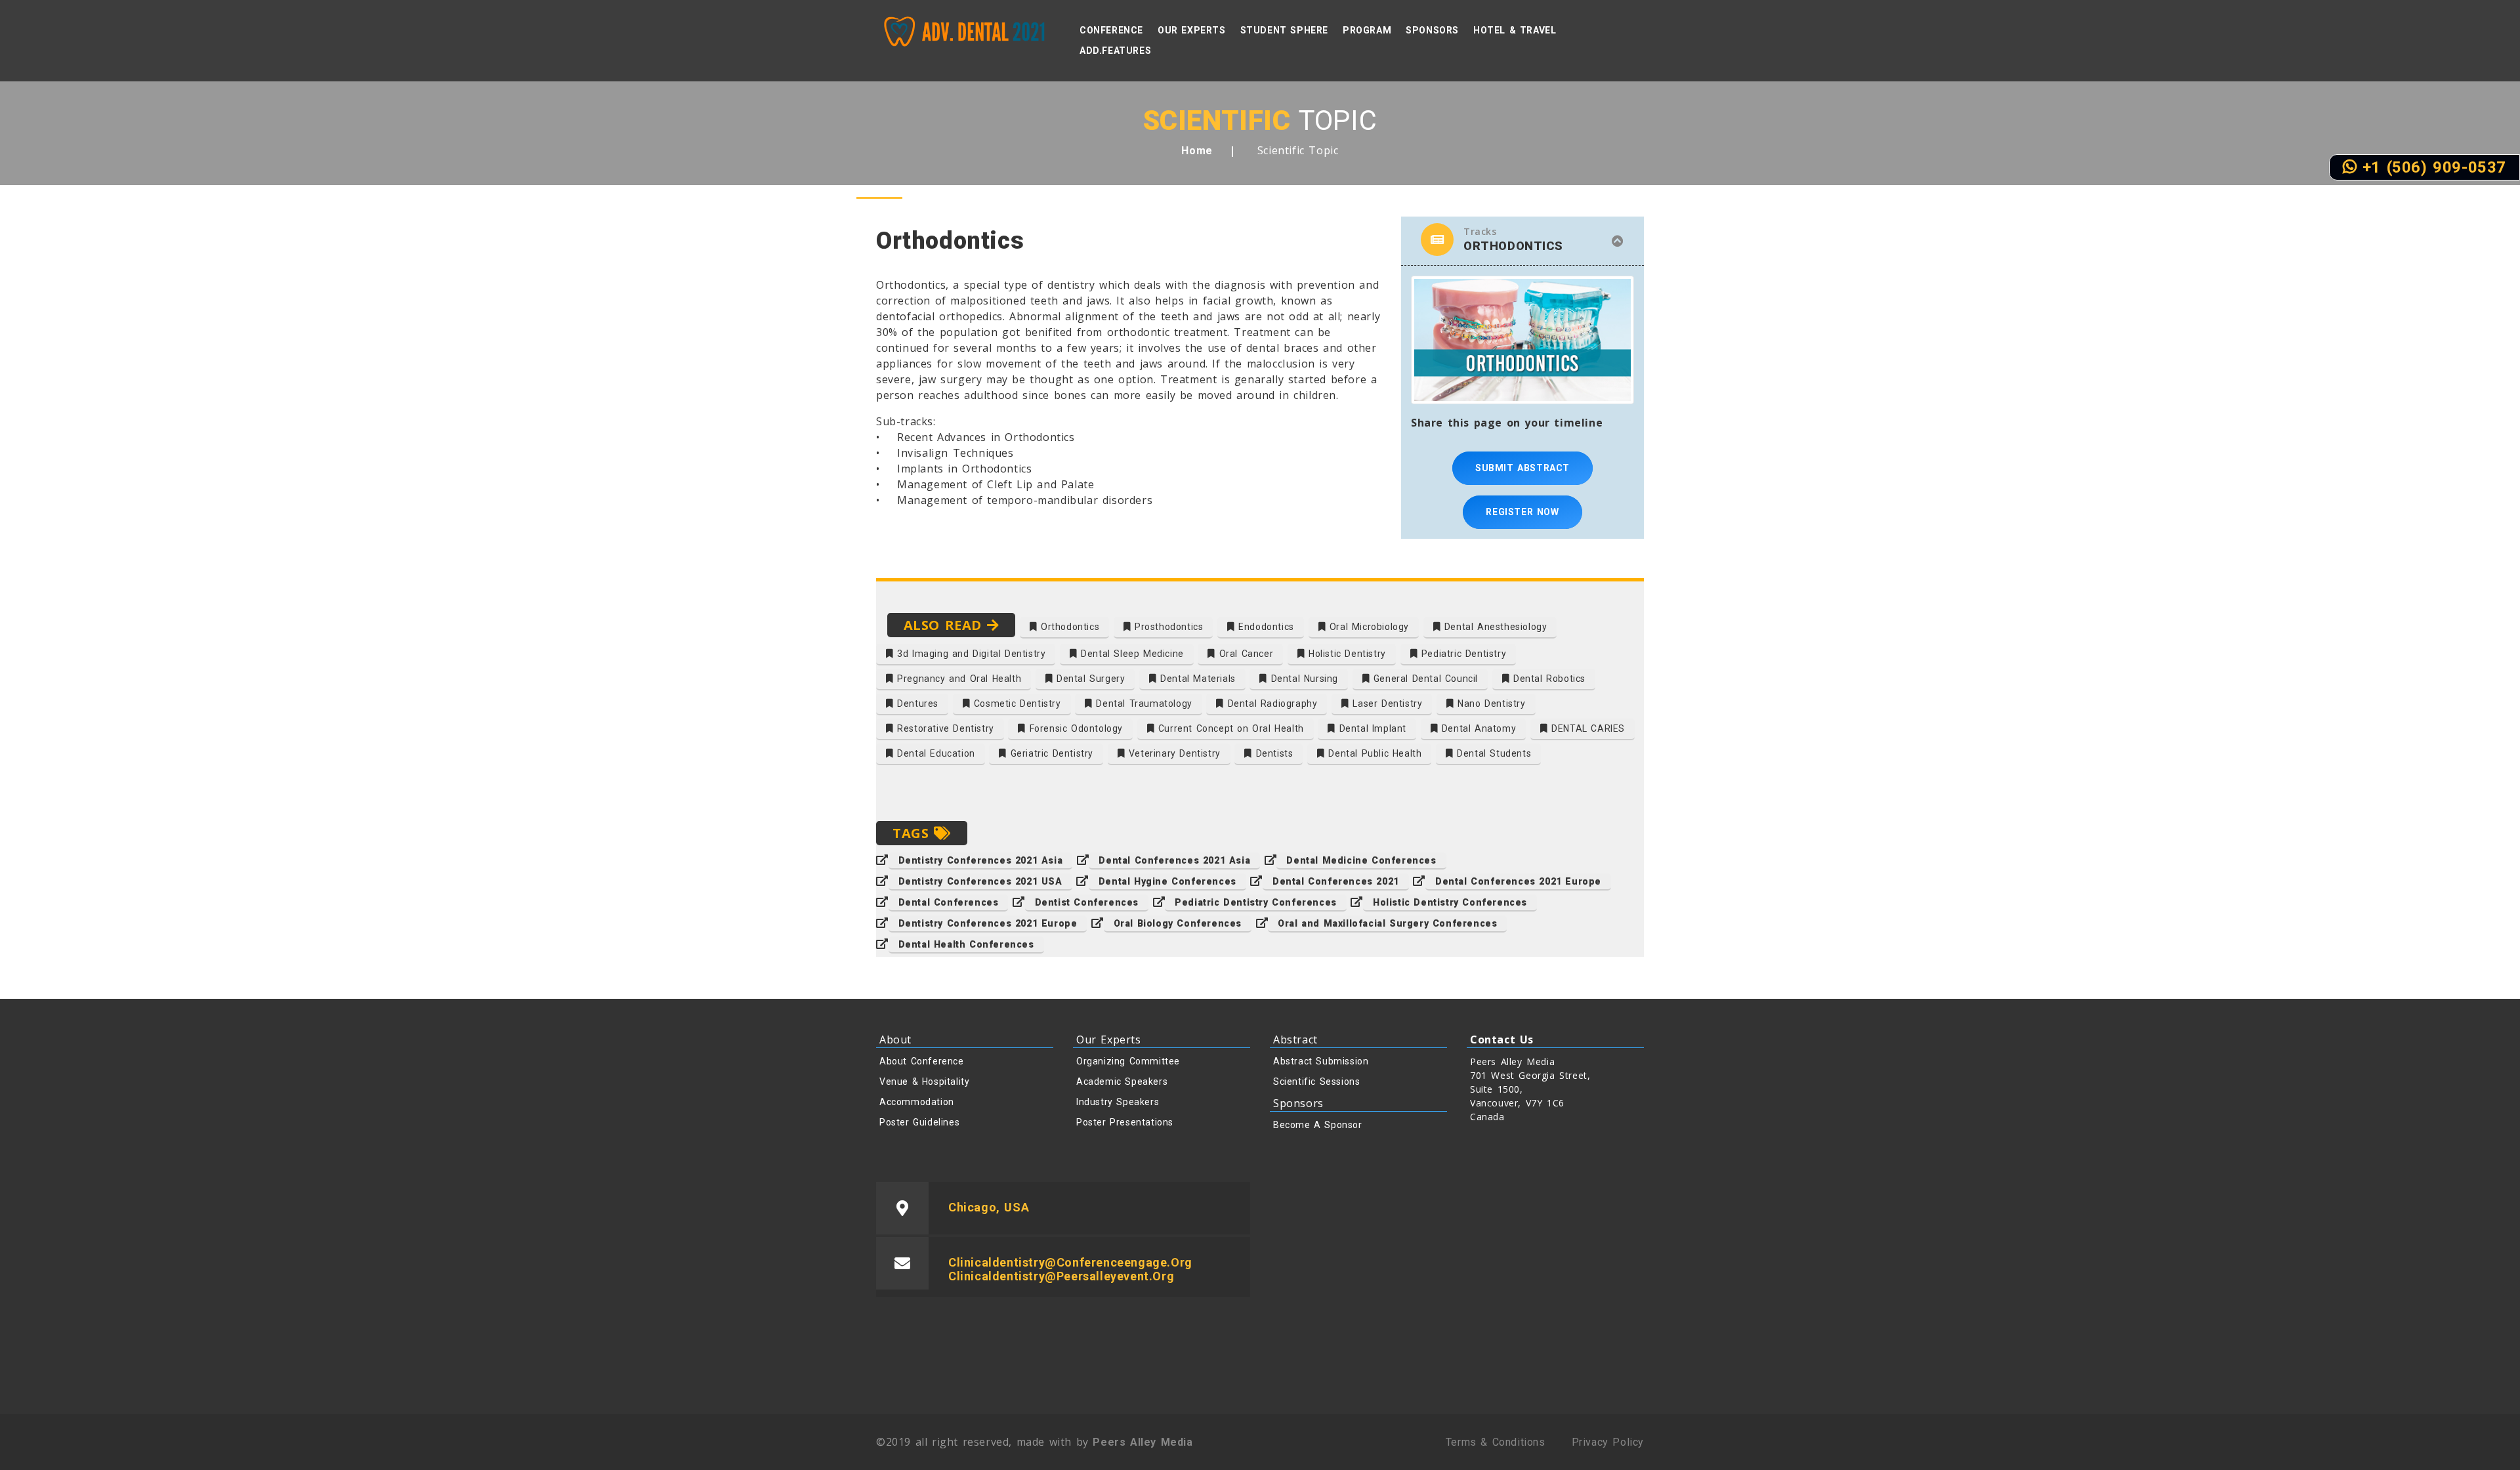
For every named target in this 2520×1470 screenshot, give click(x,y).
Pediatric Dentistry (1462, 654)
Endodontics (1265, 627)
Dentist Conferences (1087, 902)
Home (1197, 151)
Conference (1111, 30)
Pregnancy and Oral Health (958, 679)
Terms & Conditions (1496, 1442)
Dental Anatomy (1477, 728)
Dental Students (1493, 753)
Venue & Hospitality (924, 1081)
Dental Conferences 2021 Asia (1174, 860)
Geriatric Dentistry (1050, 753)
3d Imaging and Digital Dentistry (970, 654)
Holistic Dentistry (1345, 654)
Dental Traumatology (1143, 703)
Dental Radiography (1270, 703)
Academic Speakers (1122, 1081)
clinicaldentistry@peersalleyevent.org (1061, 1276)
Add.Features (1115, 51)
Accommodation (917, 1102)
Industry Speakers (1118, 1102)
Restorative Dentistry (944, 728)
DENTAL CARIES (1586, 728)
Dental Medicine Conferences (1361, 860)
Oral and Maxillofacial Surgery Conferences (1387, 923)
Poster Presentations (1125, 1122)
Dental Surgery (1089, 679)
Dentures (916, 703)
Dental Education (934, 753)
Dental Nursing (1303, 679)
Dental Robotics (1547, 679)
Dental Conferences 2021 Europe (1518, 881)
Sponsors (1432, 30)
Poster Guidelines (919, 1122)
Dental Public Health (1374, 753)
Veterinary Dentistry (1173, 753)
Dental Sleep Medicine (1131, 654)
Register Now (1522, 512)
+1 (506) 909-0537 (2431, 167)
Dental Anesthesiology (1494, 627)
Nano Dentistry (1490, 703)
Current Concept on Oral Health (1229, 728)
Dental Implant (1371, 728)
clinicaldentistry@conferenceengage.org (1070, 1262)
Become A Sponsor (1318, 1125)
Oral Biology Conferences (1178, 923)
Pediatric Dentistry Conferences (1256, 902)
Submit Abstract (1522, 468)
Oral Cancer (1244, 654)
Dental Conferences (949, 902)
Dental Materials (1196, 679)
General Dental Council (1424, 679)
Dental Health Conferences (966, 944)
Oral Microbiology (1367, 627)
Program (1367, 30)
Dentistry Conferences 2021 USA (980, 881)
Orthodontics (1068, 627)
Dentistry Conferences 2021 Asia (981, 860)
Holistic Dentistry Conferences (1450, 902)
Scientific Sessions (1316, 1081)
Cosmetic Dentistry (1015, 703)
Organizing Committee (1128, 1061)
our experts (1192, 30)
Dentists (1272, 753)
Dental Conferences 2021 (1336, 881)
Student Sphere (1284, 30)
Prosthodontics (1167, 627)
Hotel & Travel (1515, 30)
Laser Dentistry (1386, 703)
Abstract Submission (1321, 1061)
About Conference (922, 1061)
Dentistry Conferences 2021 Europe (988, 923)
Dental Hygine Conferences (1167, 881)
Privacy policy (1608, 1442)
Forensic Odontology (1074, 728)
